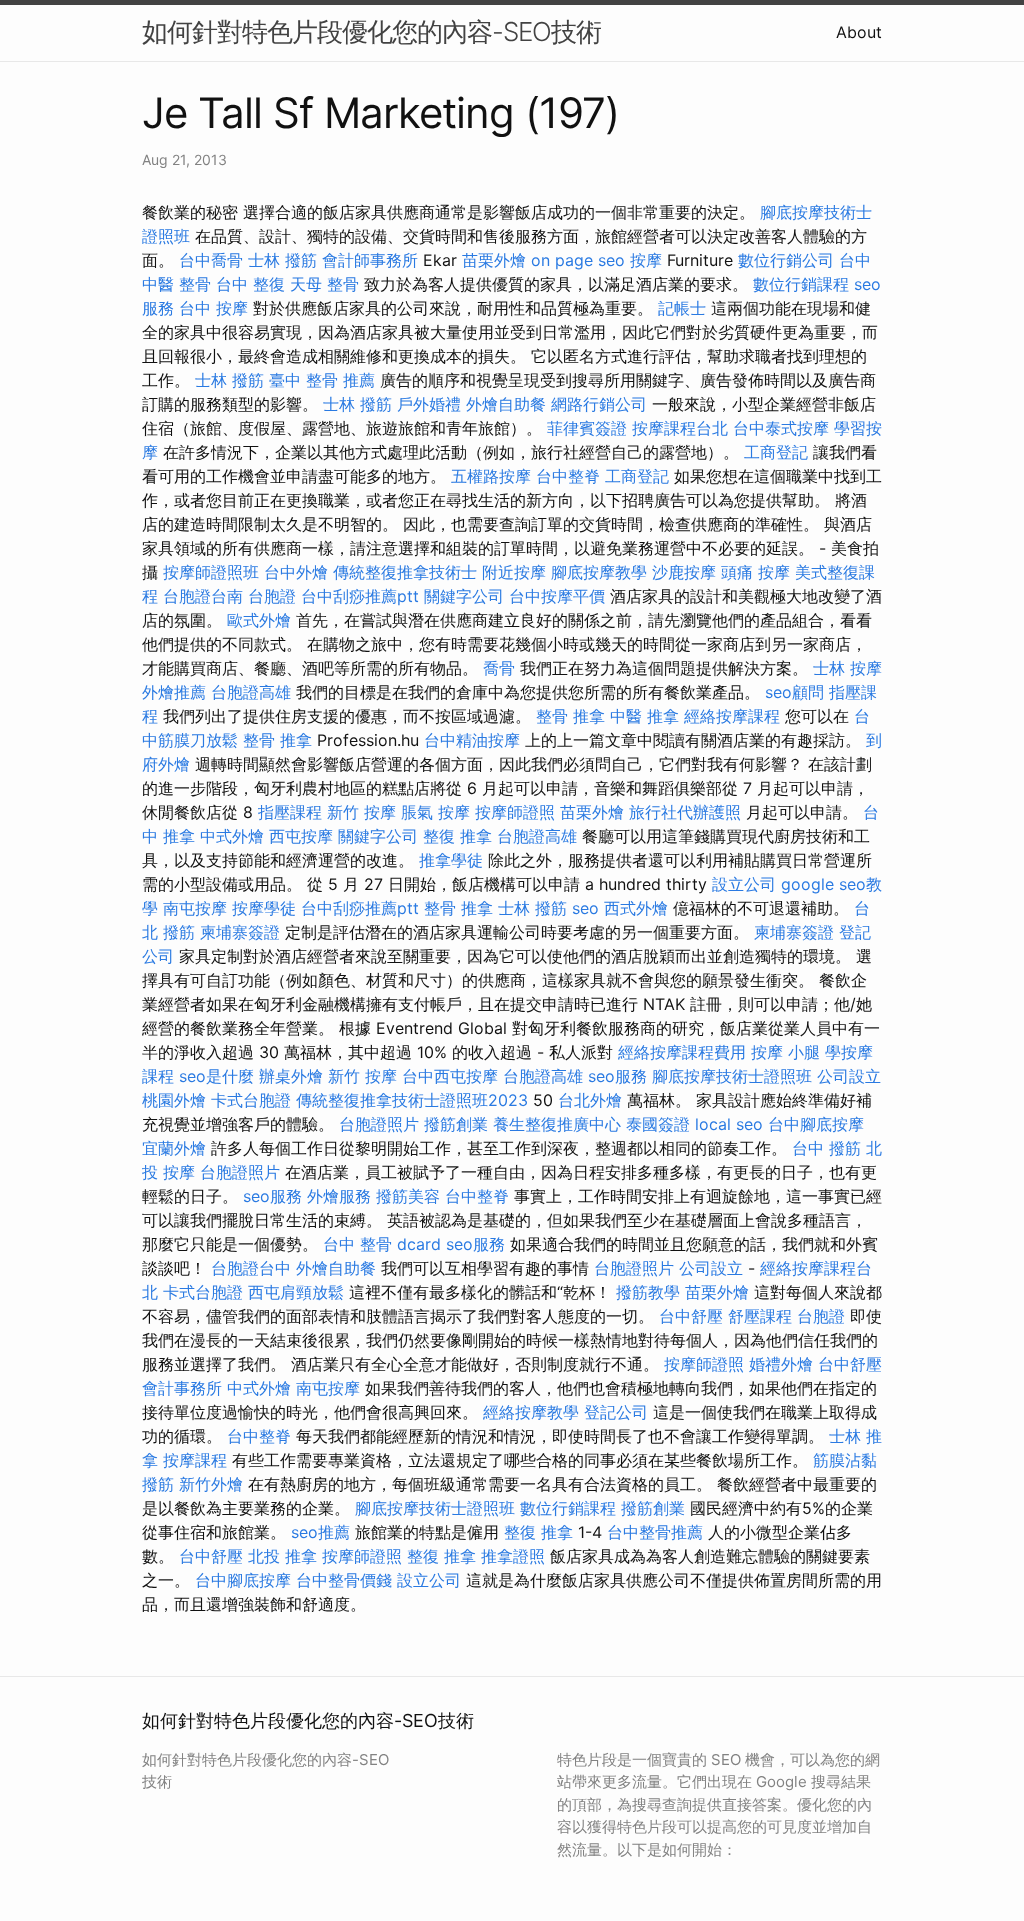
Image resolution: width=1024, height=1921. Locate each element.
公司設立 (849, 1076)
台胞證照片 (379, 1124)
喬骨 (499, 668)
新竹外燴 (211, 1484)
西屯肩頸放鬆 (296, 1292)
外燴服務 (339, 1196)
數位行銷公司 (786, 260)
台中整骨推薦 (655, 1532)
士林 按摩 (847, 668)
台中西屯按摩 (450, 1076)
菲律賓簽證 (587, 428)
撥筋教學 (648, 1292)
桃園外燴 (174, 1100)
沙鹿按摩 (684, 572)
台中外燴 (296, 572)
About (859, 32)
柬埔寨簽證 (240, 932)
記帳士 (682, 308)
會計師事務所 (370, 260)
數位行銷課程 (801, 284)
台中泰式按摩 (781, 428)
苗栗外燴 (494, 260)
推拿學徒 (451, 860)
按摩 (646, 260)
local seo (729, 1124)
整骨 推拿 (570, 716)
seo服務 (617, 1076)
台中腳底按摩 (816, 1124)
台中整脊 (568, 476)
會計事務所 (182, 1388)
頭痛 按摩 (755, 572)
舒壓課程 (760, 1316)
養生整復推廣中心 (557, 1124)
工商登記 (776, 452)
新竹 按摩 (361, 812)
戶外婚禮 (429, 404)
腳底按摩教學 (599, 572)
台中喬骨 (211, 260)
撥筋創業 (456, 1124)
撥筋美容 (408, 1196)
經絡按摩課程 (732, 716)
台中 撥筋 (826, 1148)
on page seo (578, 260)
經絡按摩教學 (531, 1412)
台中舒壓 (691, 1316)
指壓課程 (290, 812)
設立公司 (744, 884)
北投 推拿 (282, 1556)
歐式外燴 (259, 620)
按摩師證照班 (211, 572)
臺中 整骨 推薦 (322, 380)
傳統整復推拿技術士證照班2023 (412, 1100)
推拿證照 (513, 1556)
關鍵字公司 (464, 596)
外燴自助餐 (506, 404)
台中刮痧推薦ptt (360, 596)
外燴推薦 (174, 692)
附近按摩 (514, 572)
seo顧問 (794, 692)
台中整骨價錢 (344, 1580)
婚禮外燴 (781, 1364)
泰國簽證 (658, 1124)
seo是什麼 (216, 1076)
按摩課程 (195, 1460)
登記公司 (616, 1412)
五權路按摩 (491, 476)
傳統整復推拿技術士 (405, 572)
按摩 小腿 (785, 1052)
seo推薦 (320, 1532)
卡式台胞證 (251, 1100)
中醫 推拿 (644, 716)
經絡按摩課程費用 (682, 1052)
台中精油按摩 (472, 740)
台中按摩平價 (557, 596)
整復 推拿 (457, 836)
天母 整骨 (324, 284)
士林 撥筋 (282, 260)
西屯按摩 (301, 836)
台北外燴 (590, 1100)
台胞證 (272, 596)
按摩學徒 (264, 908)
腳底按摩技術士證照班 (732, 1076)
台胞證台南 (203, 596)
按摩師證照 (515, 812)
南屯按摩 (195, 908)
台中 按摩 (213, 308)
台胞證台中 (251, 1268)
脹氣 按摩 (435, 812)
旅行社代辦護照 (685, 812)
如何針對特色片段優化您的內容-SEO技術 (371, 31)
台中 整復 (250, 284)
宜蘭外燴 (174, 1148)
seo (585, 908)
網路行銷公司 (599, 404)
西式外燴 (636, 908)
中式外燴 (232, 836)
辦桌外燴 (291, 1076)
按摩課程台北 (680, 428)
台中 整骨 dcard (382, 1244)
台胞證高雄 (251, 692)
